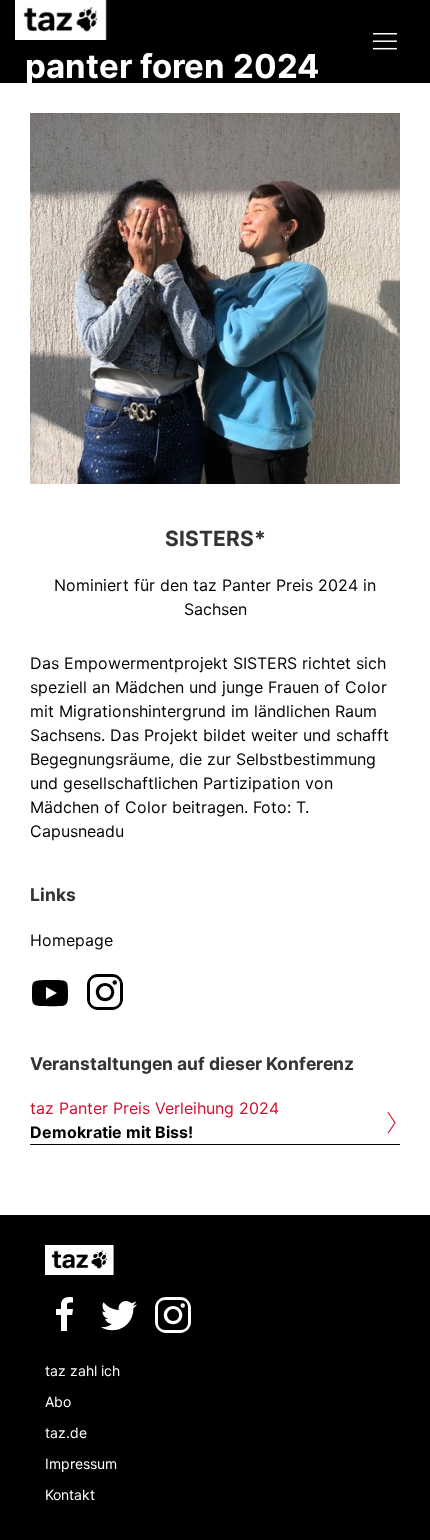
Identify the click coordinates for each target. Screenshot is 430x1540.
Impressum (81, 1463)
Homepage (71, 940)
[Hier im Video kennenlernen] (50, 992)
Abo (58, 1401)
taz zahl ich (82, 1370)
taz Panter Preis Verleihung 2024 (154, 1108)
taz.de (66, 1432)
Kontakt (70, 1494)
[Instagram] (105, 992)
